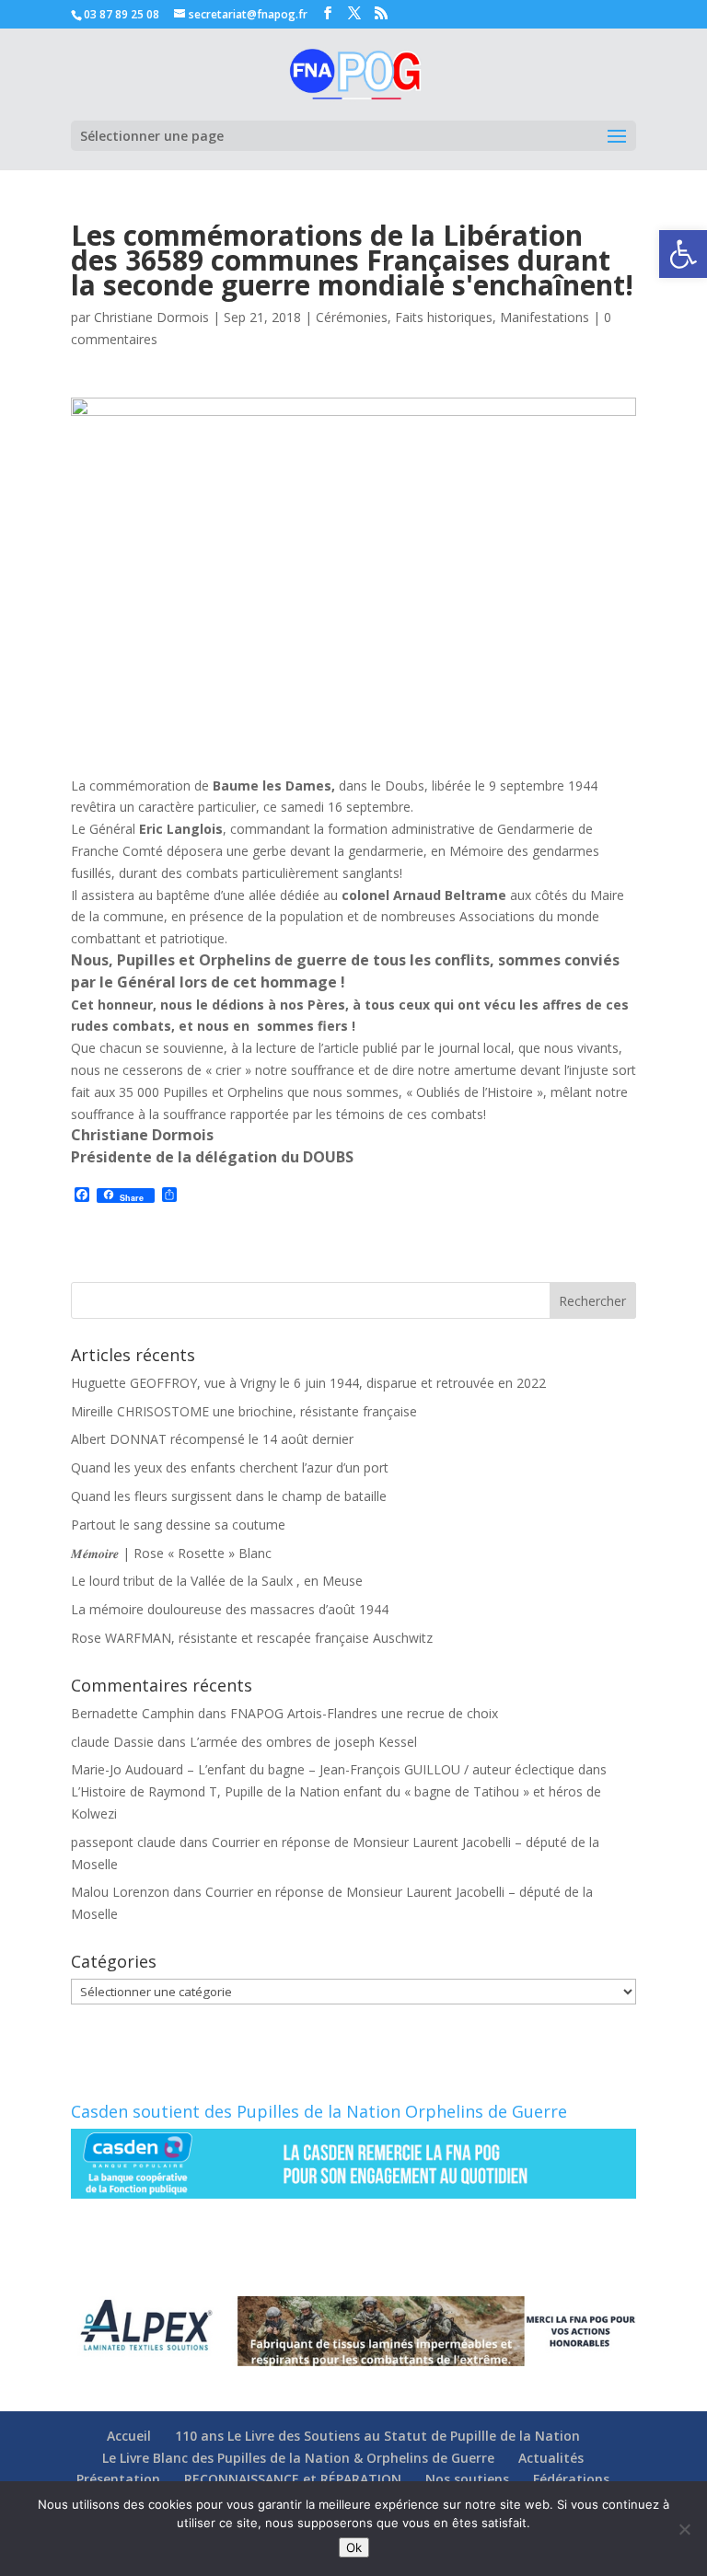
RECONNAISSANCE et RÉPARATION (293, 2479)
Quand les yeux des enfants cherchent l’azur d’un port (230, 1467)
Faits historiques (444, 317)
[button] (683, 254)
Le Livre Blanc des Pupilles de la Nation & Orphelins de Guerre (298, 2458)
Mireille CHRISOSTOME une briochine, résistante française (244, 1411)
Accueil (129, 2436)
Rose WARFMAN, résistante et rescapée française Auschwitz (252, 1638)
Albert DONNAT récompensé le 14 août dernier (212, 1439)
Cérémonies (352, 317)
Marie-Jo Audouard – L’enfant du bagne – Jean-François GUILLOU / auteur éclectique (323, 1769)
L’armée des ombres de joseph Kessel (303, 1742)
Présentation (118, 2479)
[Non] (684, 2529)
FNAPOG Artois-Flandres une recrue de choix (364, 1713)
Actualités (551, 2458)
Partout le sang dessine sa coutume (178, 1525)
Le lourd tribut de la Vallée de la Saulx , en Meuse (217, 1581)
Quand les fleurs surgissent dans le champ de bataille (229, 1496)
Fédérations (571, 2479)
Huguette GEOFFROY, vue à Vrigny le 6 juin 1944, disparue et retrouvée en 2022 (308, 1383)
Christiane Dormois (151, 317)
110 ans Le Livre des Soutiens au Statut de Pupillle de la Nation (377, 2436)
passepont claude (123, 1842)
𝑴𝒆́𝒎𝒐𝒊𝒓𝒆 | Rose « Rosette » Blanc (171, 1553)
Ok (354, 2547)
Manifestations (545, 317)
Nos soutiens (467, 2479)
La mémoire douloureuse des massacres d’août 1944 (230, 1609)
